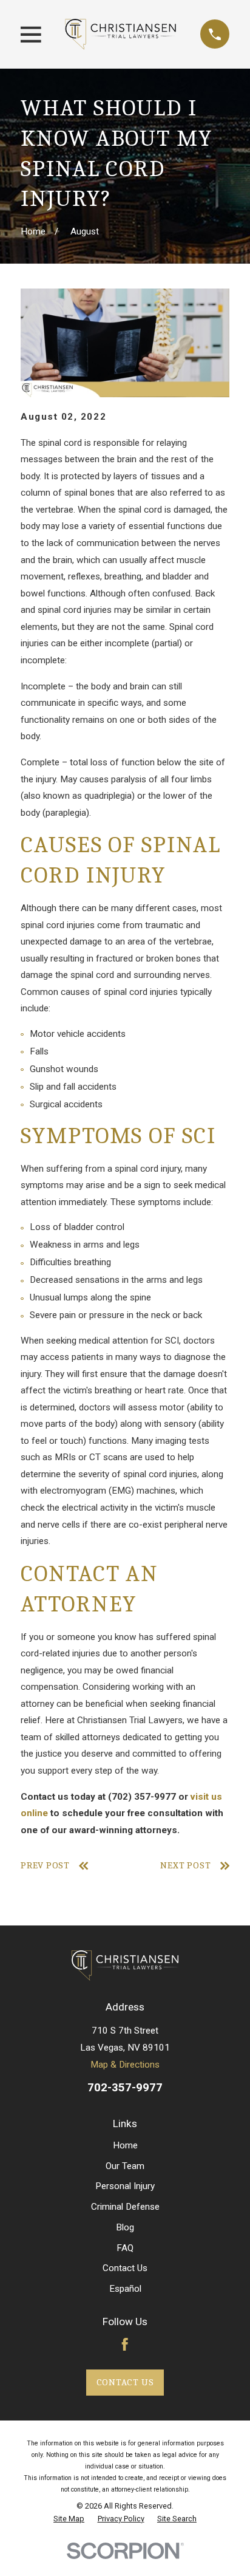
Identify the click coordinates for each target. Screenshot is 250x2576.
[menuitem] (69, 2519)
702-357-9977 (125, 2088)
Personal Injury (125, 2186)
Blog (125, 2227)
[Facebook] (125, 2344)
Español (125, 2289)
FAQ (125, 2248)
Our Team (125, 2166)
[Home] (120, 34)
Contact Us (125, 2268)
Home (125, 2145)
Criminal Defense (125, 2207)
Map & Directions (125, 2065)
